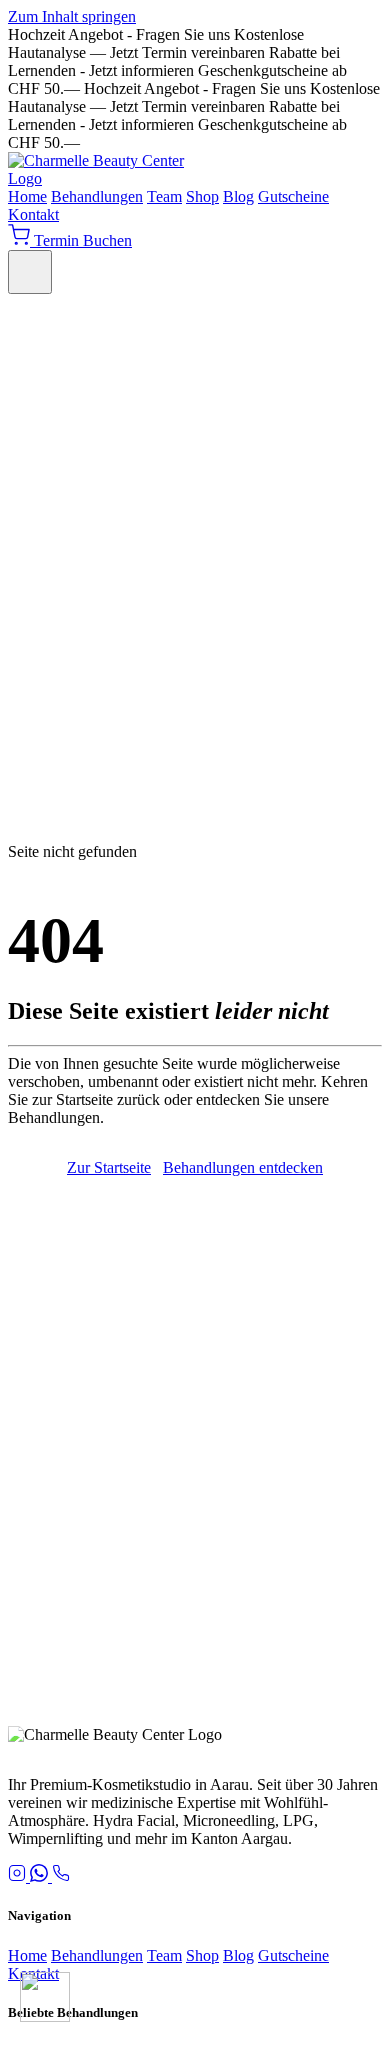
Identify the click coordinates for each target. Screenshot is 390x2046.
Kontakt (33, 214)
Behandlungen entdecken (243, 1167)
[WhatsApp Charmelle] (41, 1876)
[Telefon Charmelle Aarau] (61, 1876)
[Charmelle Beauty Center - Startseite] (108, 178)
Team (164, 196)
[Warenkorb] (21, 240)
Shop (202, 196)
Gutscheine (293, 196)
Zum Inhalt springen (72, 16)
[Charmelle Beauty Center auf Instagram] (19, 1876)
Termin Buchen (83, 240)
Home (27, 196)
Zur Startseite (109, 1167)
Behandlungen (97, 196)
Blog (238, 196)
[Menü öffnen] (30, 272)
